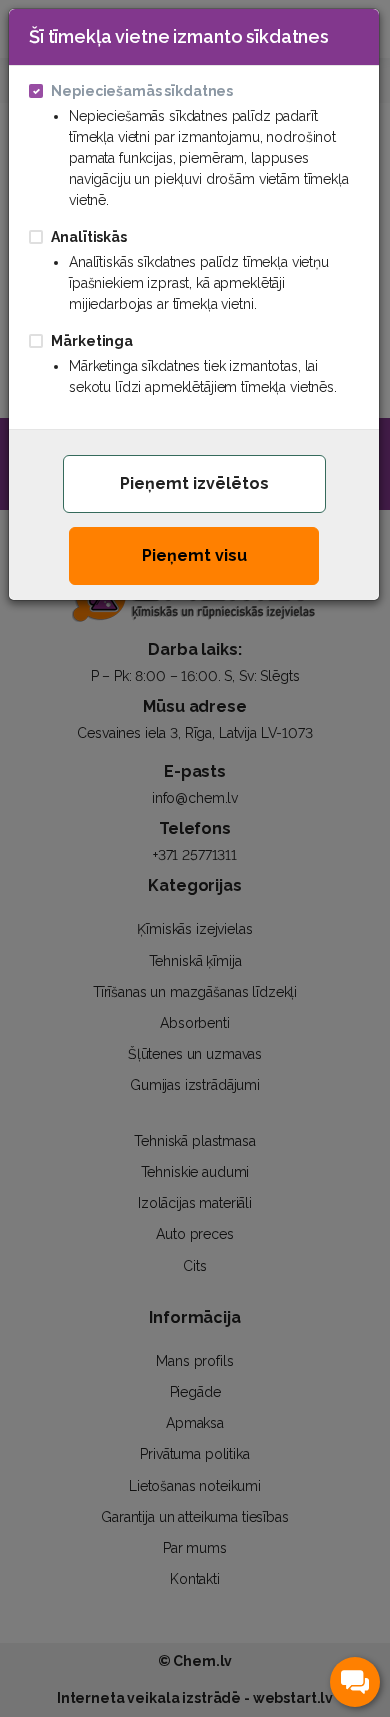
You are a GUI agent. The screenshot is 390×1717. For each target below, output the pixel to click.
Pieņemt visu (194, 555)
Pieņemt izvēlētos (194, 483)
